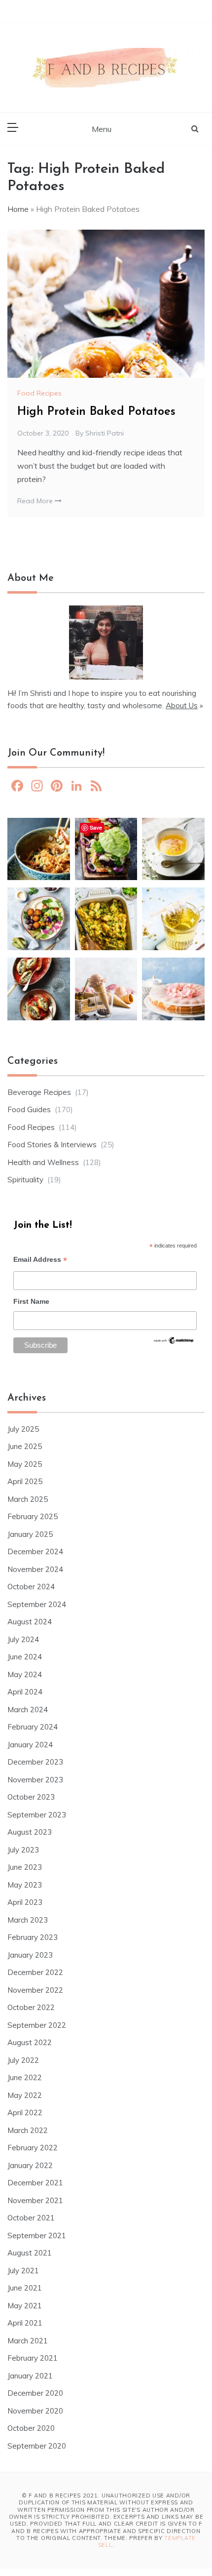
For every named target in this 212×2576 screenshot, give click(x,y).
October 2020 (31, 2428)
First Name (31, 1301)
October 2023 (31, 1797)
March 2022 (28, 2130)
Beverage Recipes (39, 1092)
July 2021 (23, 2271)
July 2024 (23, 1639)
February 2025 (33, 1516)
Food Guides (29, 1109)
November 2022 (35, 1990)
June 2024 (25, 1657)
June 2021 (25, 2288)
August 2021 (30, 2253)
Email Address (40, 1261)
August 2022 (30, 2042)
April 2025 (25, 1481)
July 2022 (23, 2060)
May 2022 (25, 2095)
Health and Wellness (43, 1162)
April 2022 (25, 2113)
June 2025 (25, 1446)
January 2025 (30, 1534)
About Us (182, 705)
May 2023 (25, 1885)
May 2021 (25, 2306)
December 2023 (35, 1762)
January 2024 (30, 1745)
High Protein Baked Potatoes (96, 412)
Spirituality (25, 1180)
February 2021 (33, 2358)
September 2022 (37, 2025)
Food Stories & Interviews (52, 1145)
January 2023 (30, 1955)
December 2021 (35, 2183)
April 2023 (25, 1902)
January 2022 (30, 2165)
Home (18, 209)
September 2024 (37, 1604)
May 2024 (25, 1674)
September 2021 (37, 2235)
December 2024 (35, 1551)
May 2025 (25, 1464)
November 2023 (35, 1780)
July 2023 (23, 1850)
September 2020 (37, 2446)
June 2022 (25, 2077)
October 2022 (31, 2007)
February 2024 (33, 1727)
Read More (36, 501)
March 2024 (28, 1710)
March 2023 (28, 1920)
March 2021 (28, 2341)
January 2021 (30, 2376)
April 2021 (25, 2323)
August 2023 (30, 1832)
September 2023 (37, 1815)
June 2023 (25, 1867)
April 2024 (25, 1692)
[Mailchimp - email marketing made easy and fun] (174, 1343)
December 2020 (35, 2393)
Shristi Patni (105, 433)
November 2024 (35, 1569)
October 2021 (31, 2218)
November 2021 (35, 2200)
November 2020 (35, 2411)
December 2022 (35, 1972)
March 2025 (28, 1499)
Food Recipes (39, 393)
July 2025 (23, 1429)
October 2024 (31, 1587)
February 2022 (33, 2148)
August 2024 (30, 1622)
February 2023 (33, 1937)
